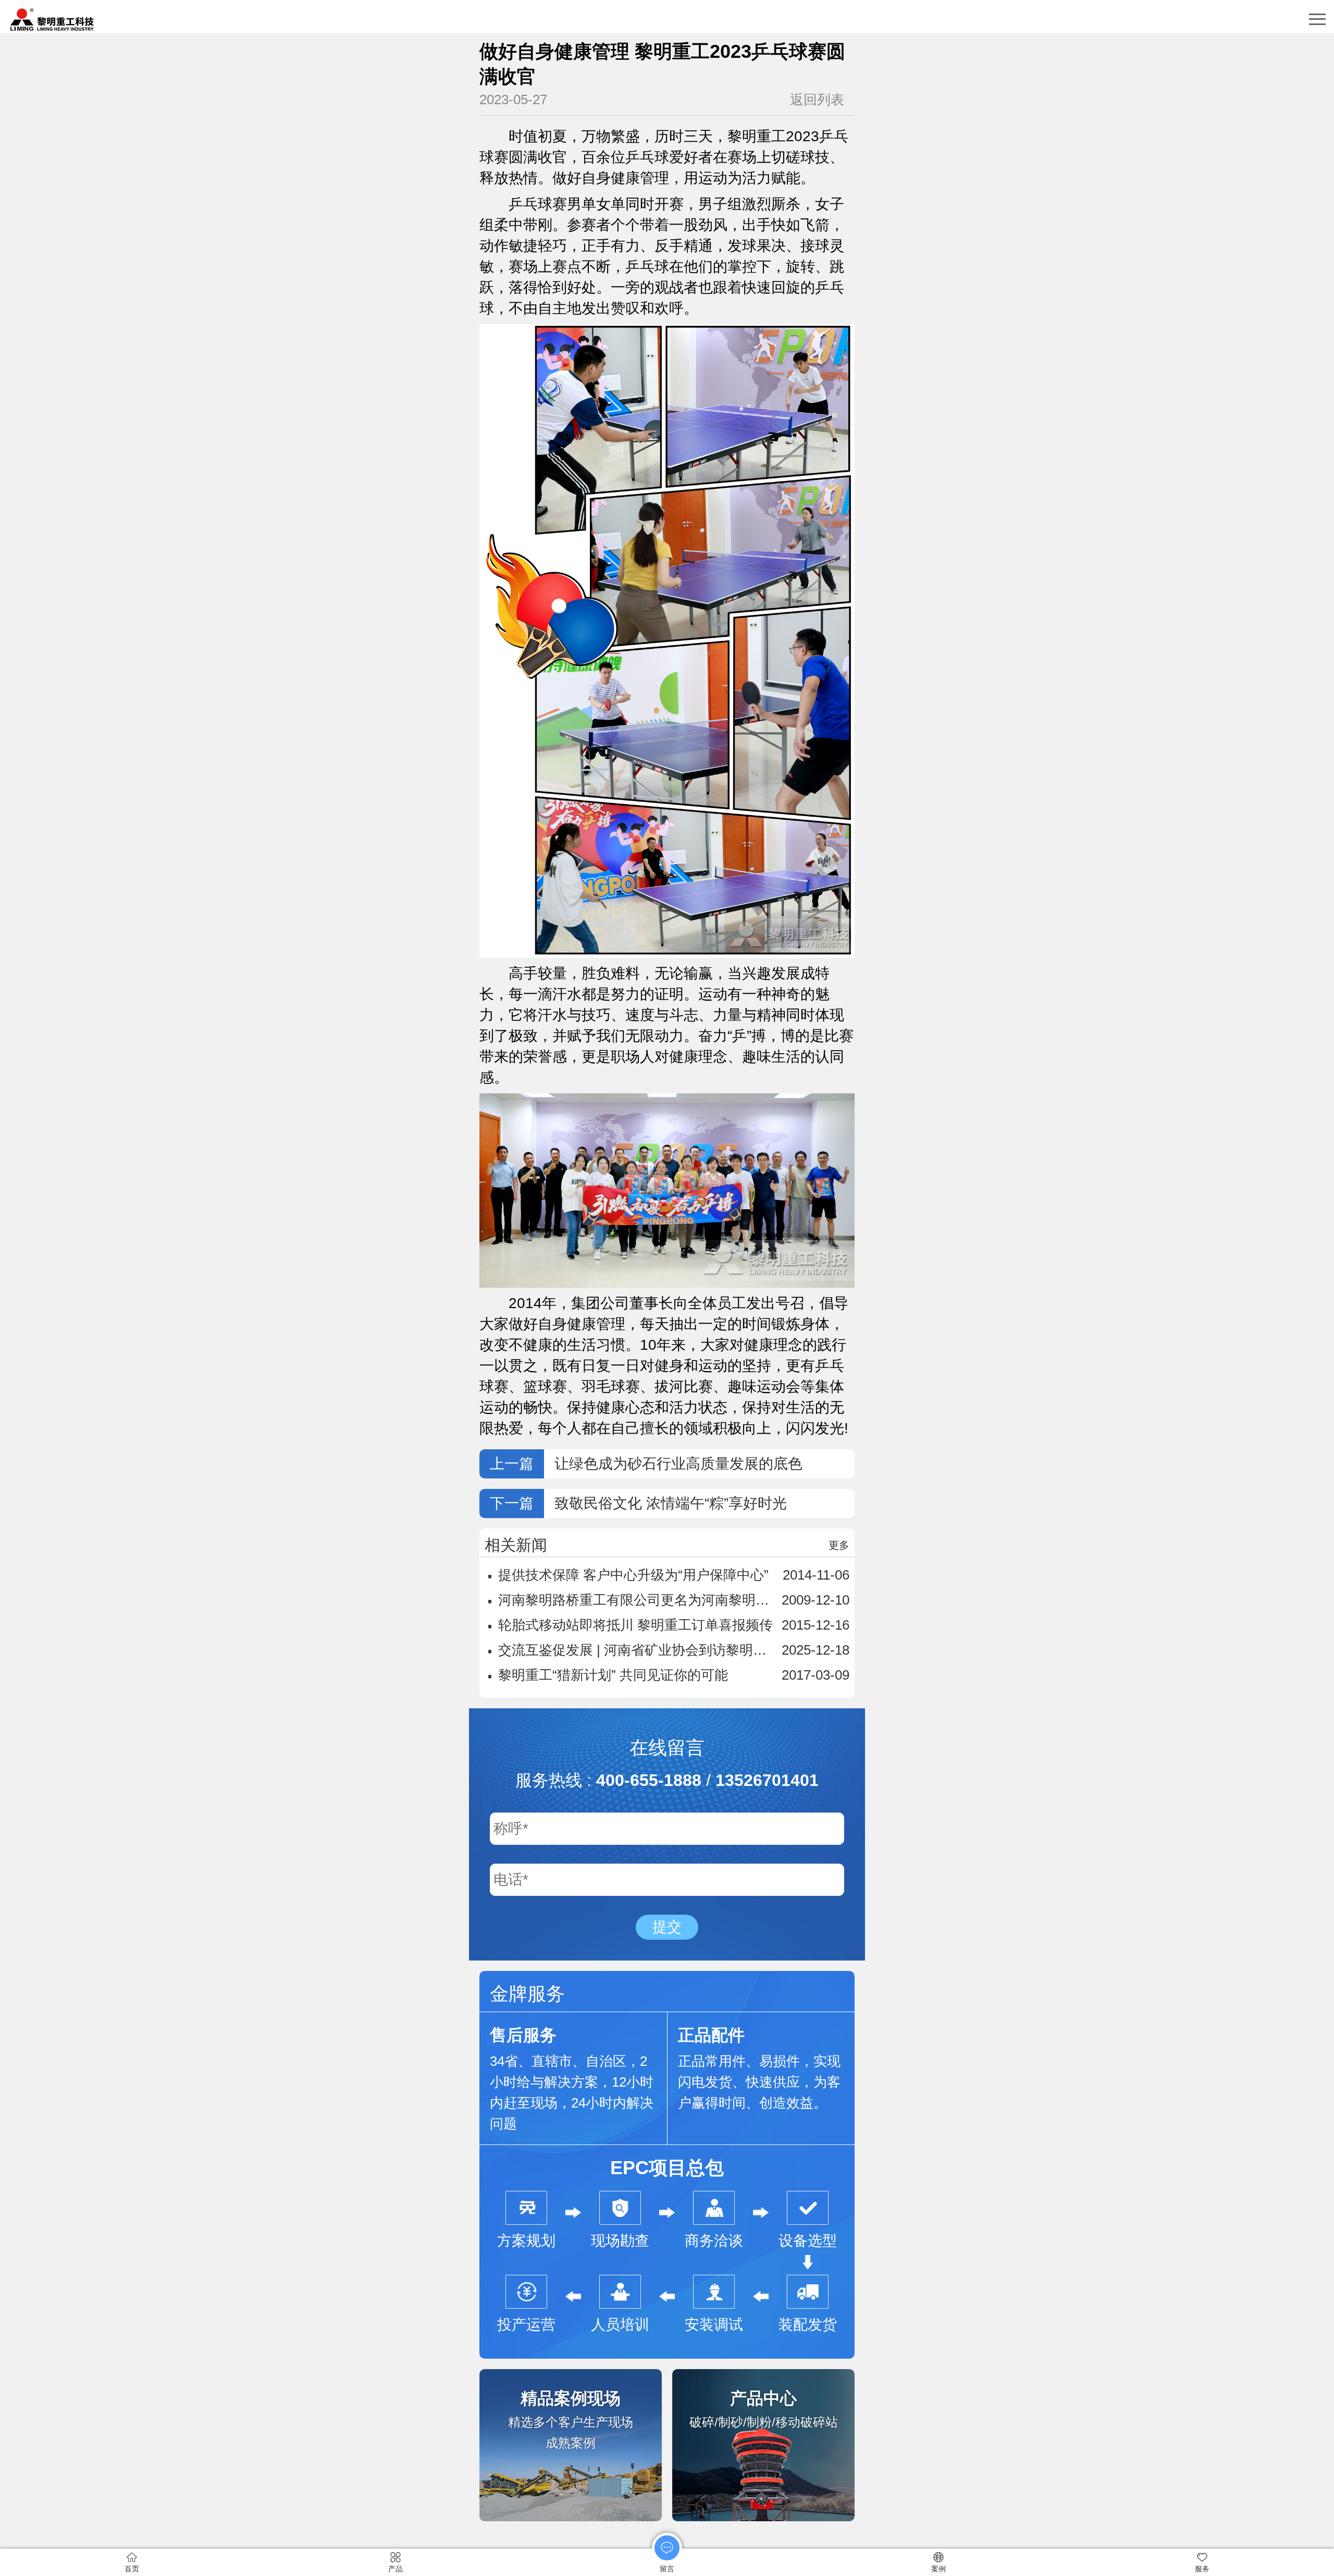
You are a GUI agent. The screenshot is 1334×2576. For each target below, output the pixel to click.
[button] (1317, 19)
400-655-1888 (649, 1780)
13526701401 (767, 1780)
